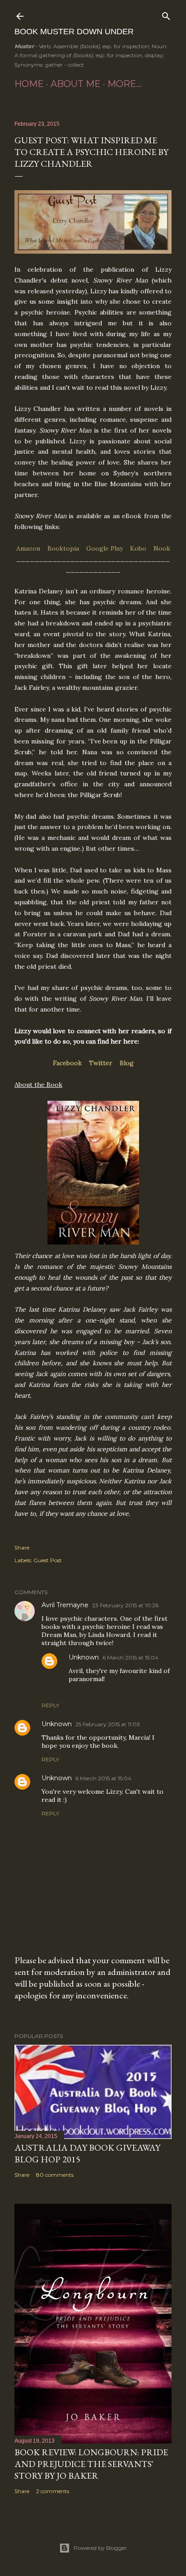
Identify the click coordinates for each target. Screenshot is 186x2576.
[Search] (166, 14)
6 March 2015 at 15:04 (130, 1657)
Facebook (67, 1063)
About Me (76, 84)
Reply (50, 1705)
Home (29, 84)
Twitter (101, 1063)
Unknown (84, 1657)
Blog (127, 1063)
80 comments (55, 2175)
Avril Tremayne (65, 1605)
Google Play (105, 548)
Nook (162, 548)
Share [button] (22, 1548)
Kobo (138, 548)
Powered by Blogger (100, 2548)
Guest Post (48, 1560)
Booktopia (63, 548)
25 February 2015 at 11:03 (108, 1724)
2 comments (53, 2491)
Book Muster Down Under (74, 32)
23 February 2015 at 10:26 (125, 1605)
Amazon (28, 548)
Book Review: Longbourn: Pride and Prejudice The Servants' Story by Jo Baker (91, 2464)
